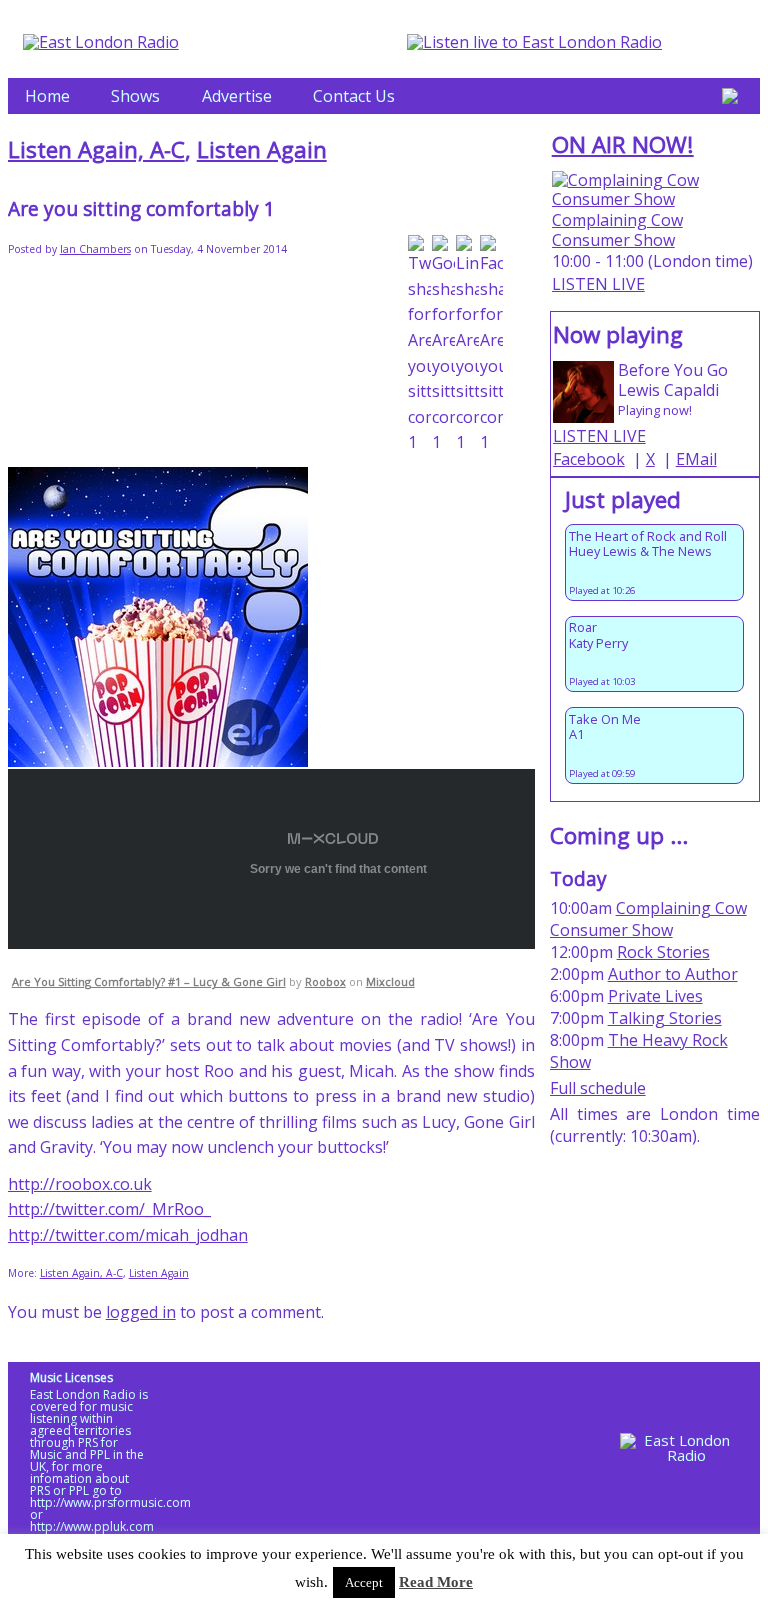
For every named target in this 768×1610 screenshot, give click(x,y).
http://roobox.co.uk (80, 1184)
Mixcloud (390, 981)
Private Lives (655, 996)
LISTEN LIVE (598, 284)
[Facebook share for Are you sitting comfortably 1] (491, 345)
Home (47, 96)
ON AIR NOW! (623, 144)
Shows (135, 96)
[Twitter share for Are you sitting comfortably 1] (419, 345)
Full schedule (598, 1088)
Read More (436, 1582)
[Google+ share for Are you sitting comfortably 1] (443, 345)
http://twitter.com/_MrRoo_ (109, 1209)
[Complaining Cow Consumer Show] (655, 199)
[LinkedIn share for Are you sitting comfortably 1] (467, 345)
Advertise (237, 96)
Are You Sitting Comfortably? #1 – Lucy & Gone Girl (149, 981)
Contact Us (354, 96)
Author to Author (673, 974)
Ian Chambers (95, 249)
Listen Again (262, 149)
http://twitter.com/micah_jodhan (128, 1235)
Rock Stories (663, 952)
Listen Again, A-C (96, 149)
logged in (141, 1312)
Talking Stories (665, 1018)
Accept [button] (364, 1582)
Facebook (589, 459)
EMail (696, 459)
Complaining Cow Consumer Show (617, 229)
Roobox (325, 981)
